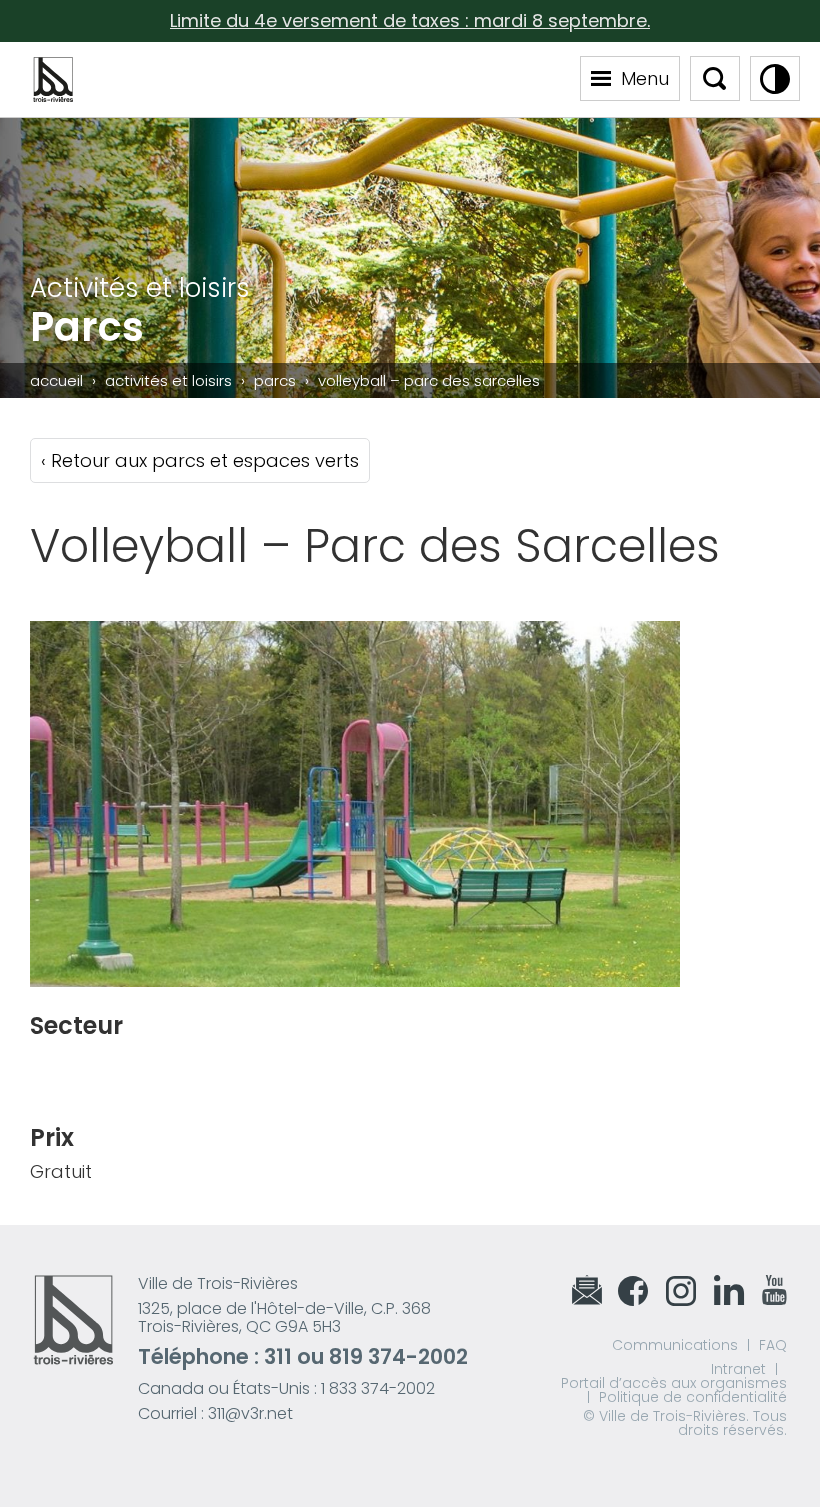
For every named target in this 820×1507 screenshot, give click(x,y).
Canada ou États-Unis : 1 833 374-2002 (286, 1388)
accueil (56, 380)
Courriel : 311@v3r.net (215, 1413)
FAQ (773, 1345)
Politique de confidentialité (693, 1397)
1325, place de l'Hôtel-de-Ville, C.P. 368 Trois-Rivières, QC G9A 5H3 (284, 1317)
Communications (675, 1345)
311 (278, 1356)
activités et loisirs (168, 380)
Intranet (738, 1369)
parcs (275, 380)
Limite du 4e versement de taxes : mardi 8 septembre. (410, 20)
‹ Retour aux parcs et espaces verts (200, 460)
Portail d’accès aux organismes (674, 1383)
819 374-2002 (398, 1356)
